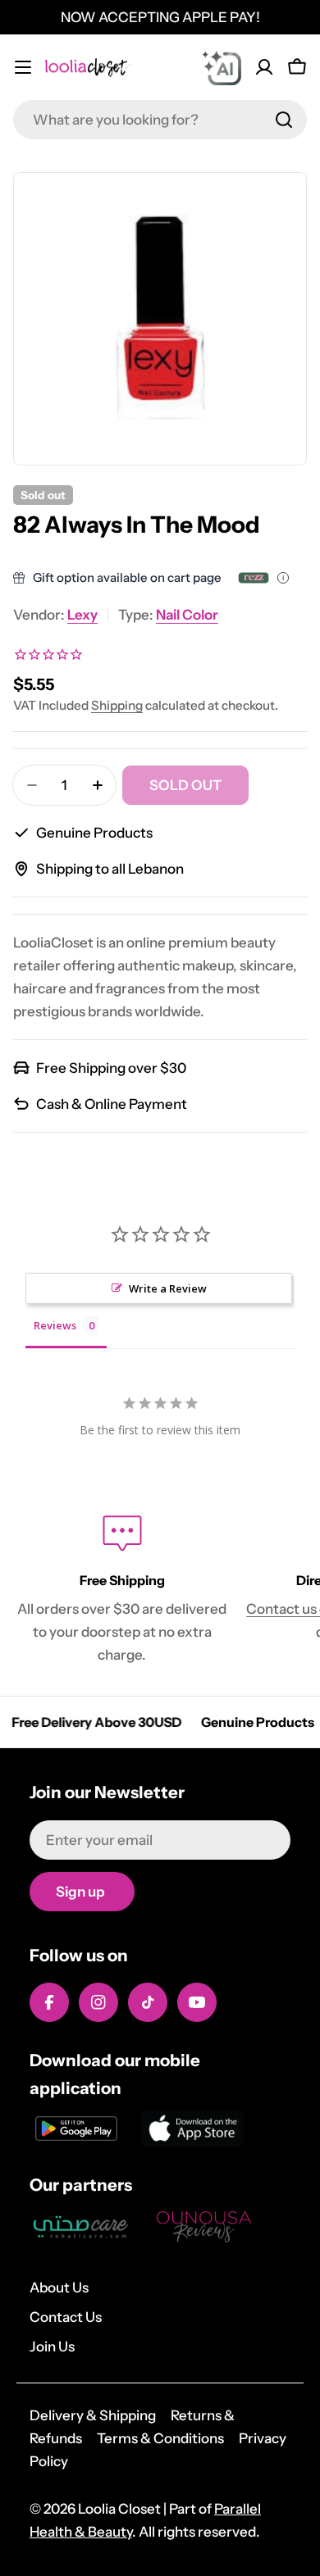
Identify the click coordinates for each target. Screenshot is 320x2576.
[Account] (264, 67)
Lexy (82, 615)
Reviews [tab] (55, 1325)
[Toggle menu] (23, 67)
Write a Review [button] (168, 1288)
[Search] (284, 120)
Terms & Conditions (160, 2438)
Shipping (117, 705)
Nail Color (187, 615)
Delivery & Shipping (93, 2415)
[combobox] (160, 120)
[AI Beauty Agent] (222, 67)
